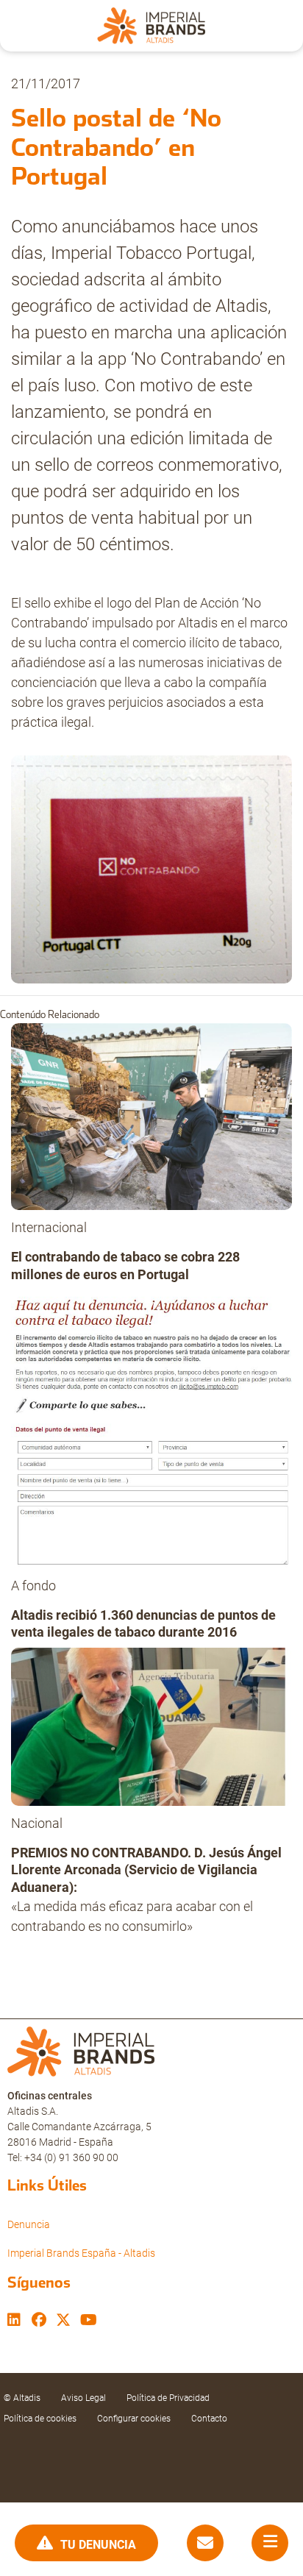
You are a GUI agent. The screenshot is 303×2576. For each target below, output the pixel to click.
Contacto (209, 2419)
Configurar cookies (134, 2419)
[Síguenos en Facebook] (39, 2321)
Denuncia (29, 2224)
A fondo (33, 1586)
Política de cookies (40, 2419)
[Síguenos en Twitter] (63, 2321)
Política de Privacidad (168, 2398)
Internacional (49, 1227)
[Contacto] (205, 2543)
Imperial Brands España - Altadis (81, 2253)
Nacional (37, 1823)
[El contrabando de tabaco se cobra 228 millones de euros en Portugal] (151, 1121)
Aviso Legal (83, 2398)
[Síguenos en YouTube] (89, 2321)
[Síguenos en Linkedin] (14, 2321)
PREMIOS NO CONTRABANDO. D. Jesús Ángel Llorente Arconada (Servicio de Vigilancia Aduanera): (146, 1870)
